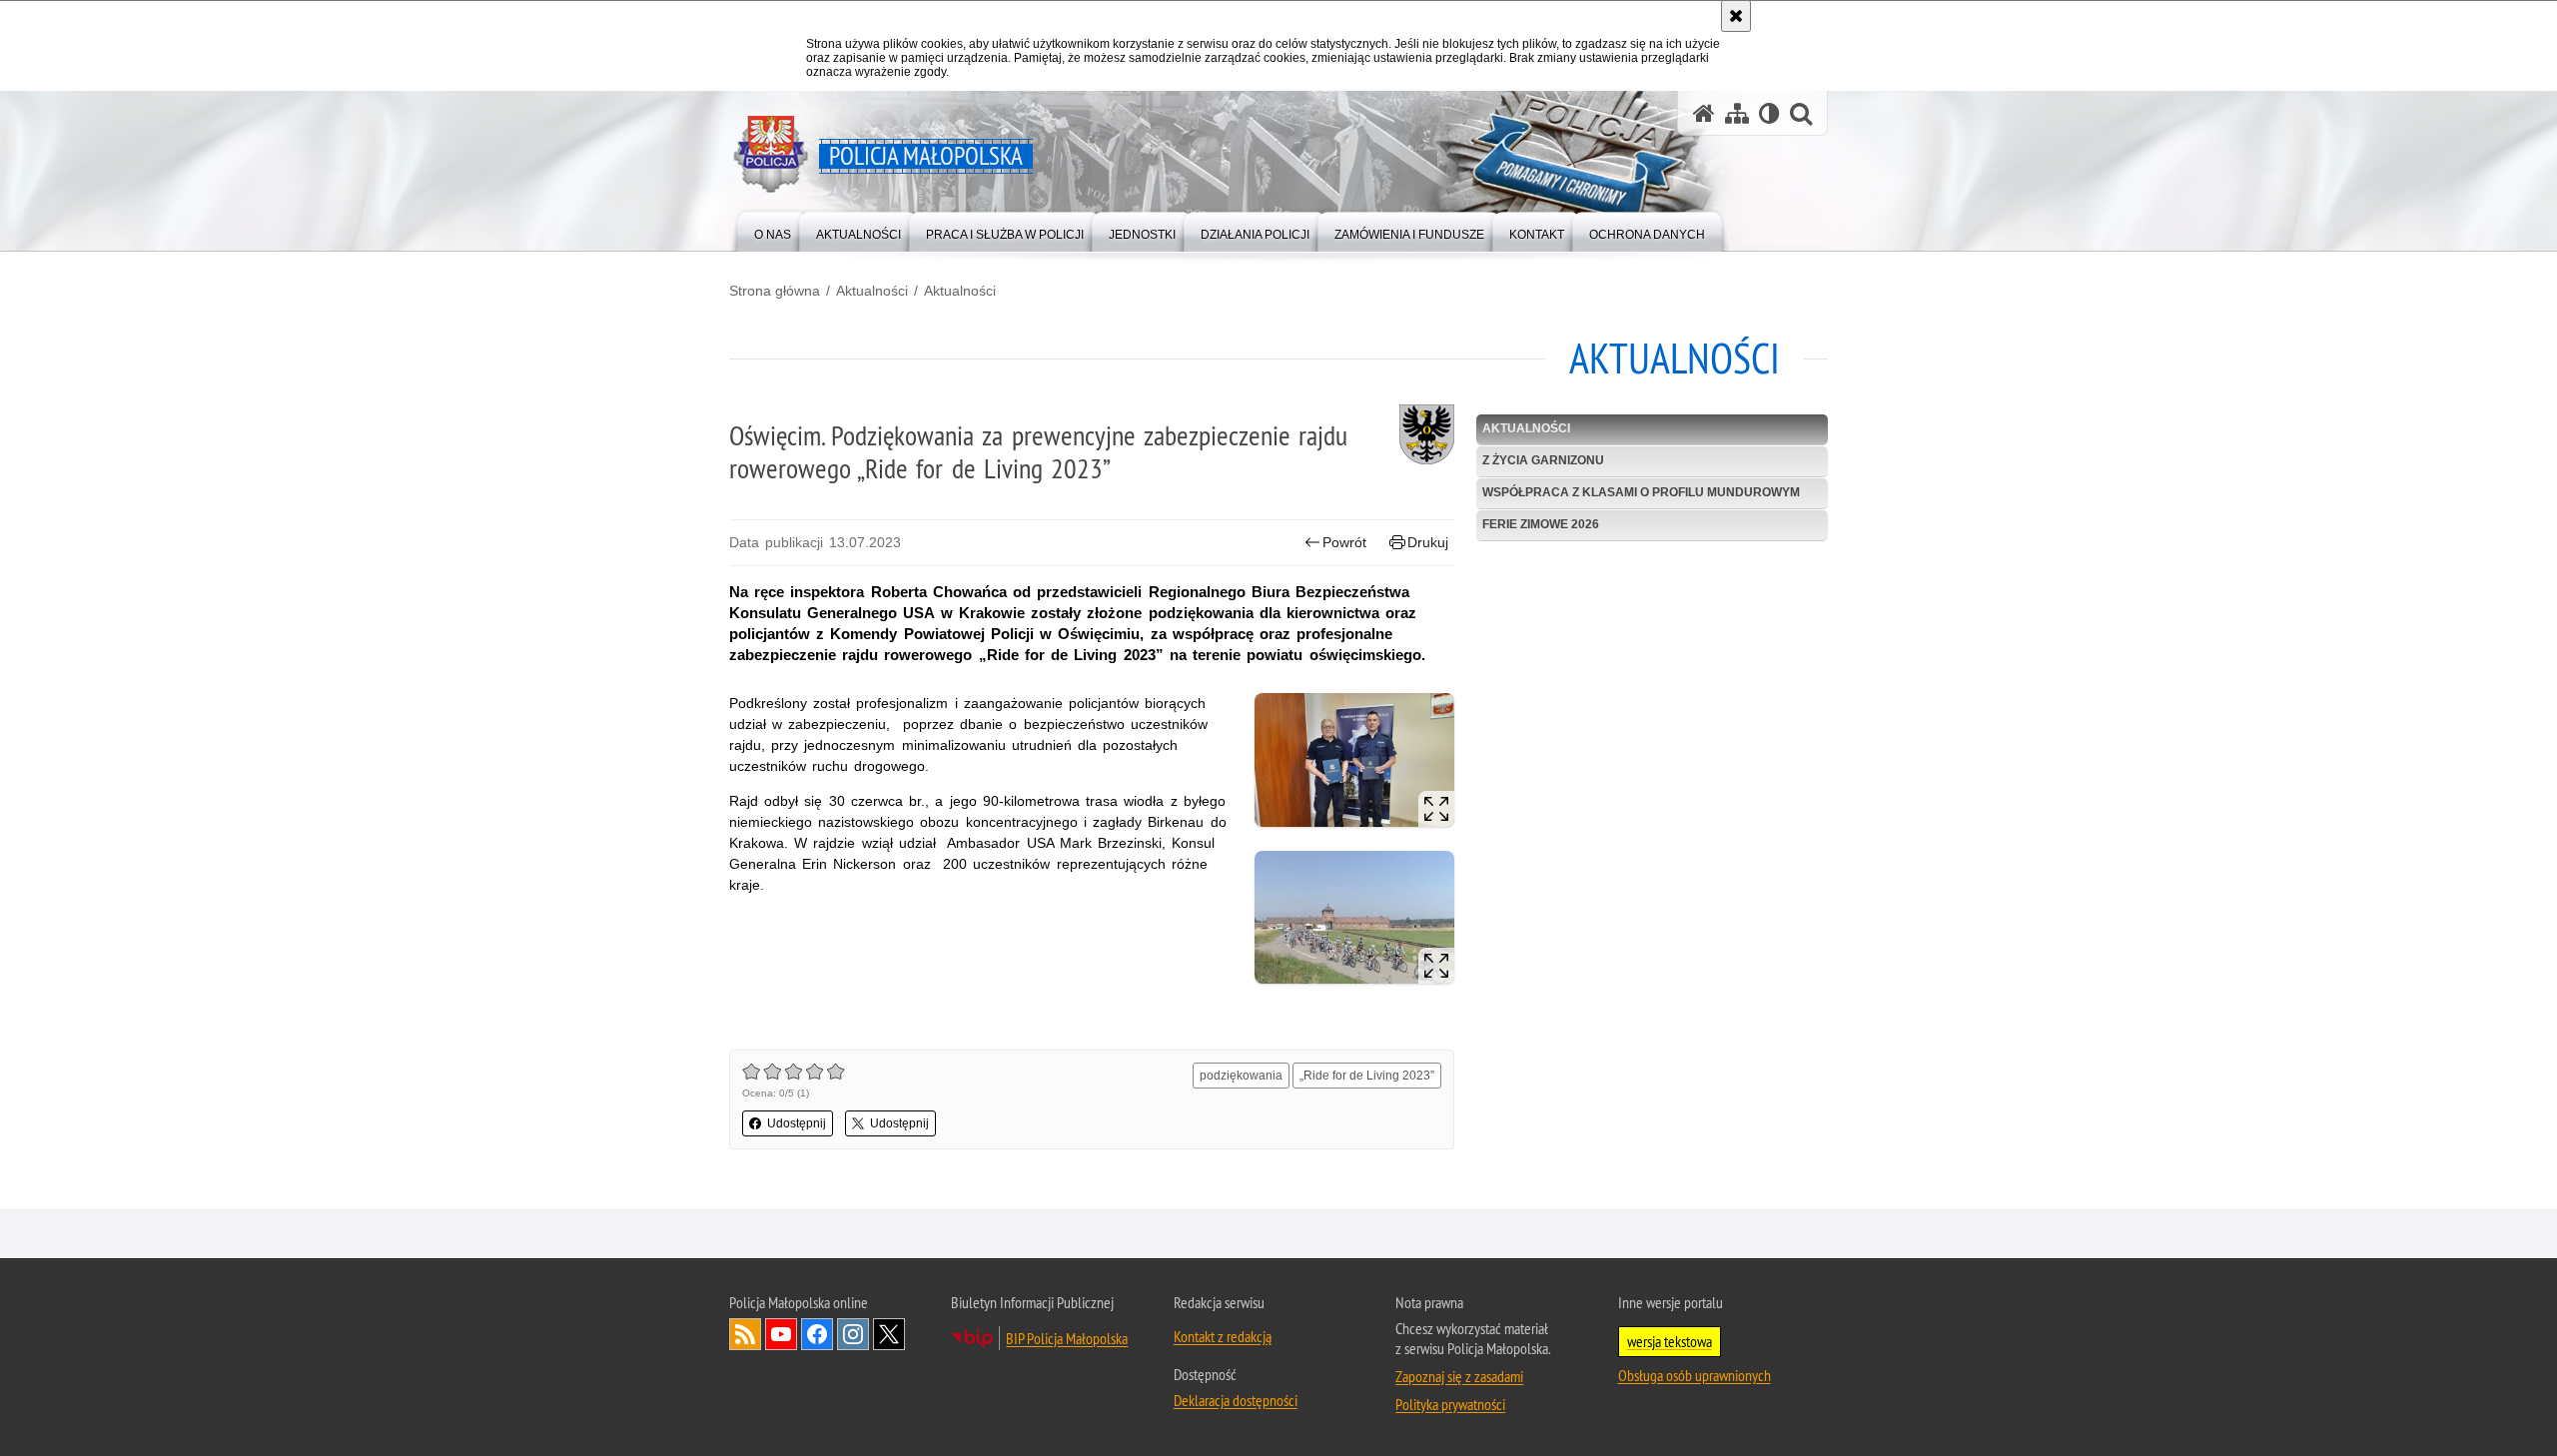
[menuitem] (773, 230)
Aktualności (872, 291)
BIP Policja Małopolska (1067, 1338)
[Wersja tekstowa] (1769, 113)
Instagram (853, 1334)
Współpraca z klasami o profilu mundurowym (1641, 492)
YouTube (781, 1334)
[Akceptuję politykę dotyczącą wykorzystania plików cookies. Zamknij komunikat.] (1736, 16)
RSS (745, 1334)
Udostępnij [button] (797, 1123)
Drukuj (1428, 542)
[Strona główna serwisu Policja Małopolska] (1704, 113)
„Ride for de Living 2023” (1367, 1076)
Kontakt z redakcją (1223, 1336)
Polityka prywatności (1450, 1404)
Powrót (1344, 542)
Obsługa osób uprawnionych (1695, 1375)
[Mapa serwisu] (1737, 113)
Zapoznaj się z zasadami (1459, 1376)
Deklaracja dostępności (1236, 1400)
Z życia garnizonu (1543, 460)
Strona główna (775, 291)
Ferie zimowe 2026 (1541, 524)
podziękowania (1241, 1076)
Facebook (817, 1334)
